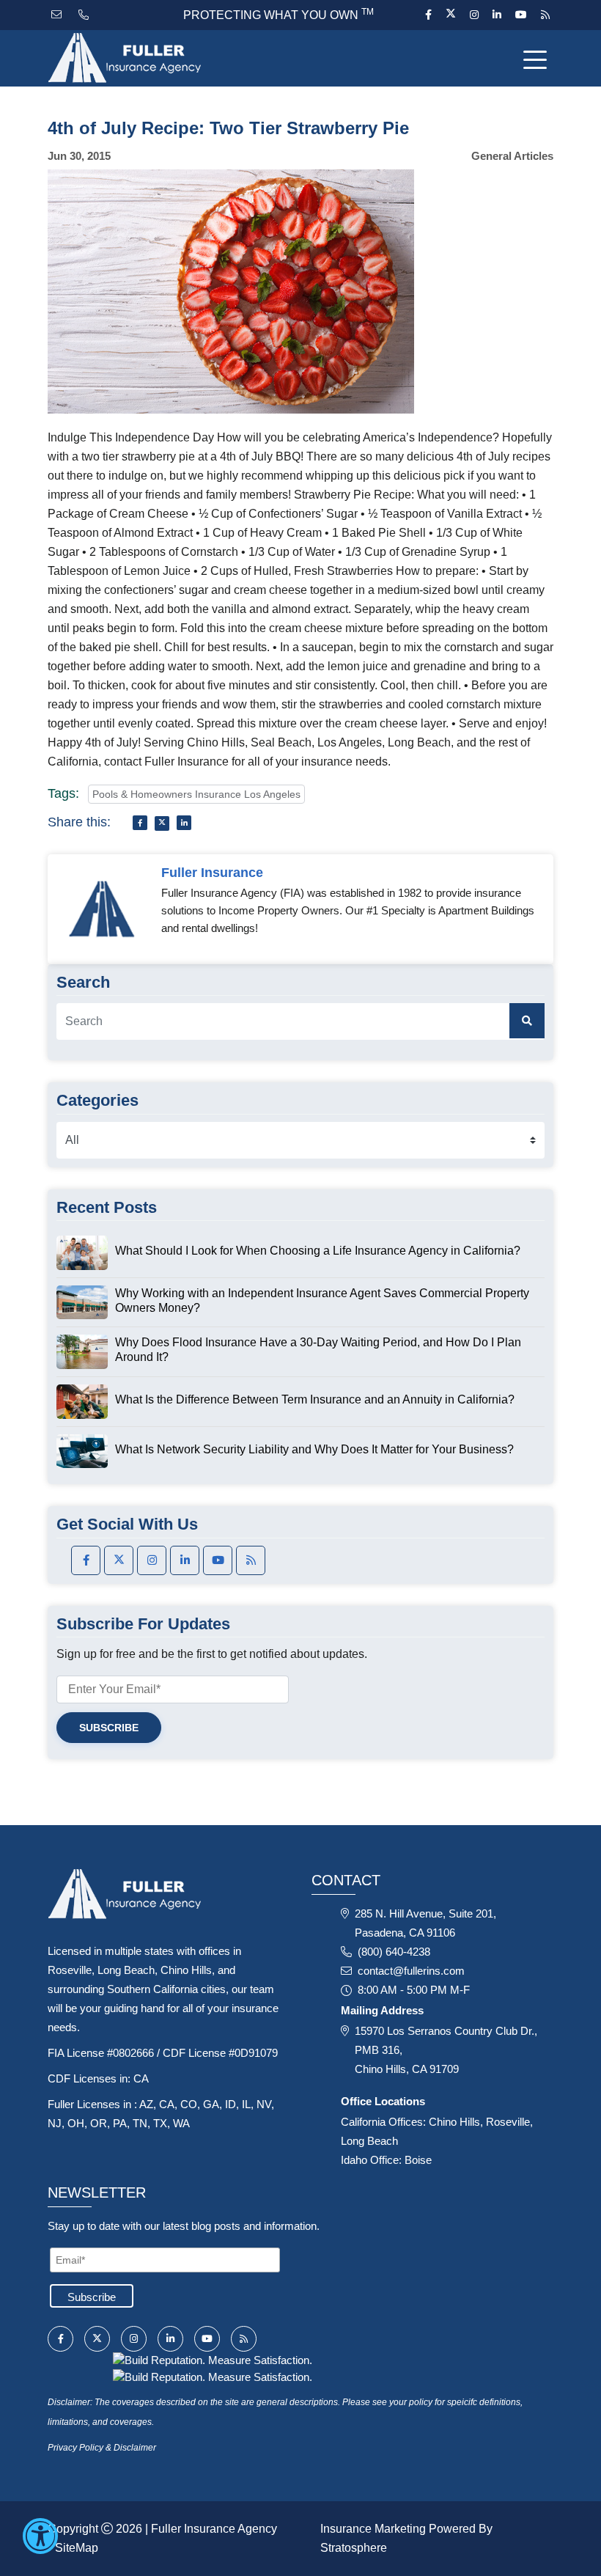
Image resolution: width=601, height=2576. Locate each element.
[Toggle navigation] (538, 59)
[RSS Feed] (543, 15)
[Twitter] (450, 15)
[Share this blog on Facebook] (140, 823)
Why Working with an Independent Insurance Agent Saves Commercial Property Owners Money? (322, 1300)
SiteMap (77, 2548)
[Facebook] (428, 15)
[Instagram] (474, 15)
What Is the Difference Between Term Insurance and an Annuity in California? (315, 1399)
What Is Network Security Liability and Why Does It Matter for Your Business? (314, 1449)
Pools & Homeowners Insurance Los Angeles (196, 794)
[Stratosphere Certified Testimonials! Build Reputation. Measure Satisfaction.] (213, 2359)
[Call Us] (85, 15)
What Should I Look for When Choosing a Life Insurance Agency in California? (318, 1251)
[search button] (527, 1021)
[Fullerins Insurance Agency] (147, 58)
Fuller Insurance (212, 873)
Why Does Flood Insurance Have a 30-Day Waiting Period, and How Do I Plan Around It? (318, 1350)
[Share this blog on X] (162, 823)
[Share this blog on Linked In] (184, 823)
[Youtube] (521, 15)
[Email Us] (58, 15)
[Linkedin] (497, 15)
